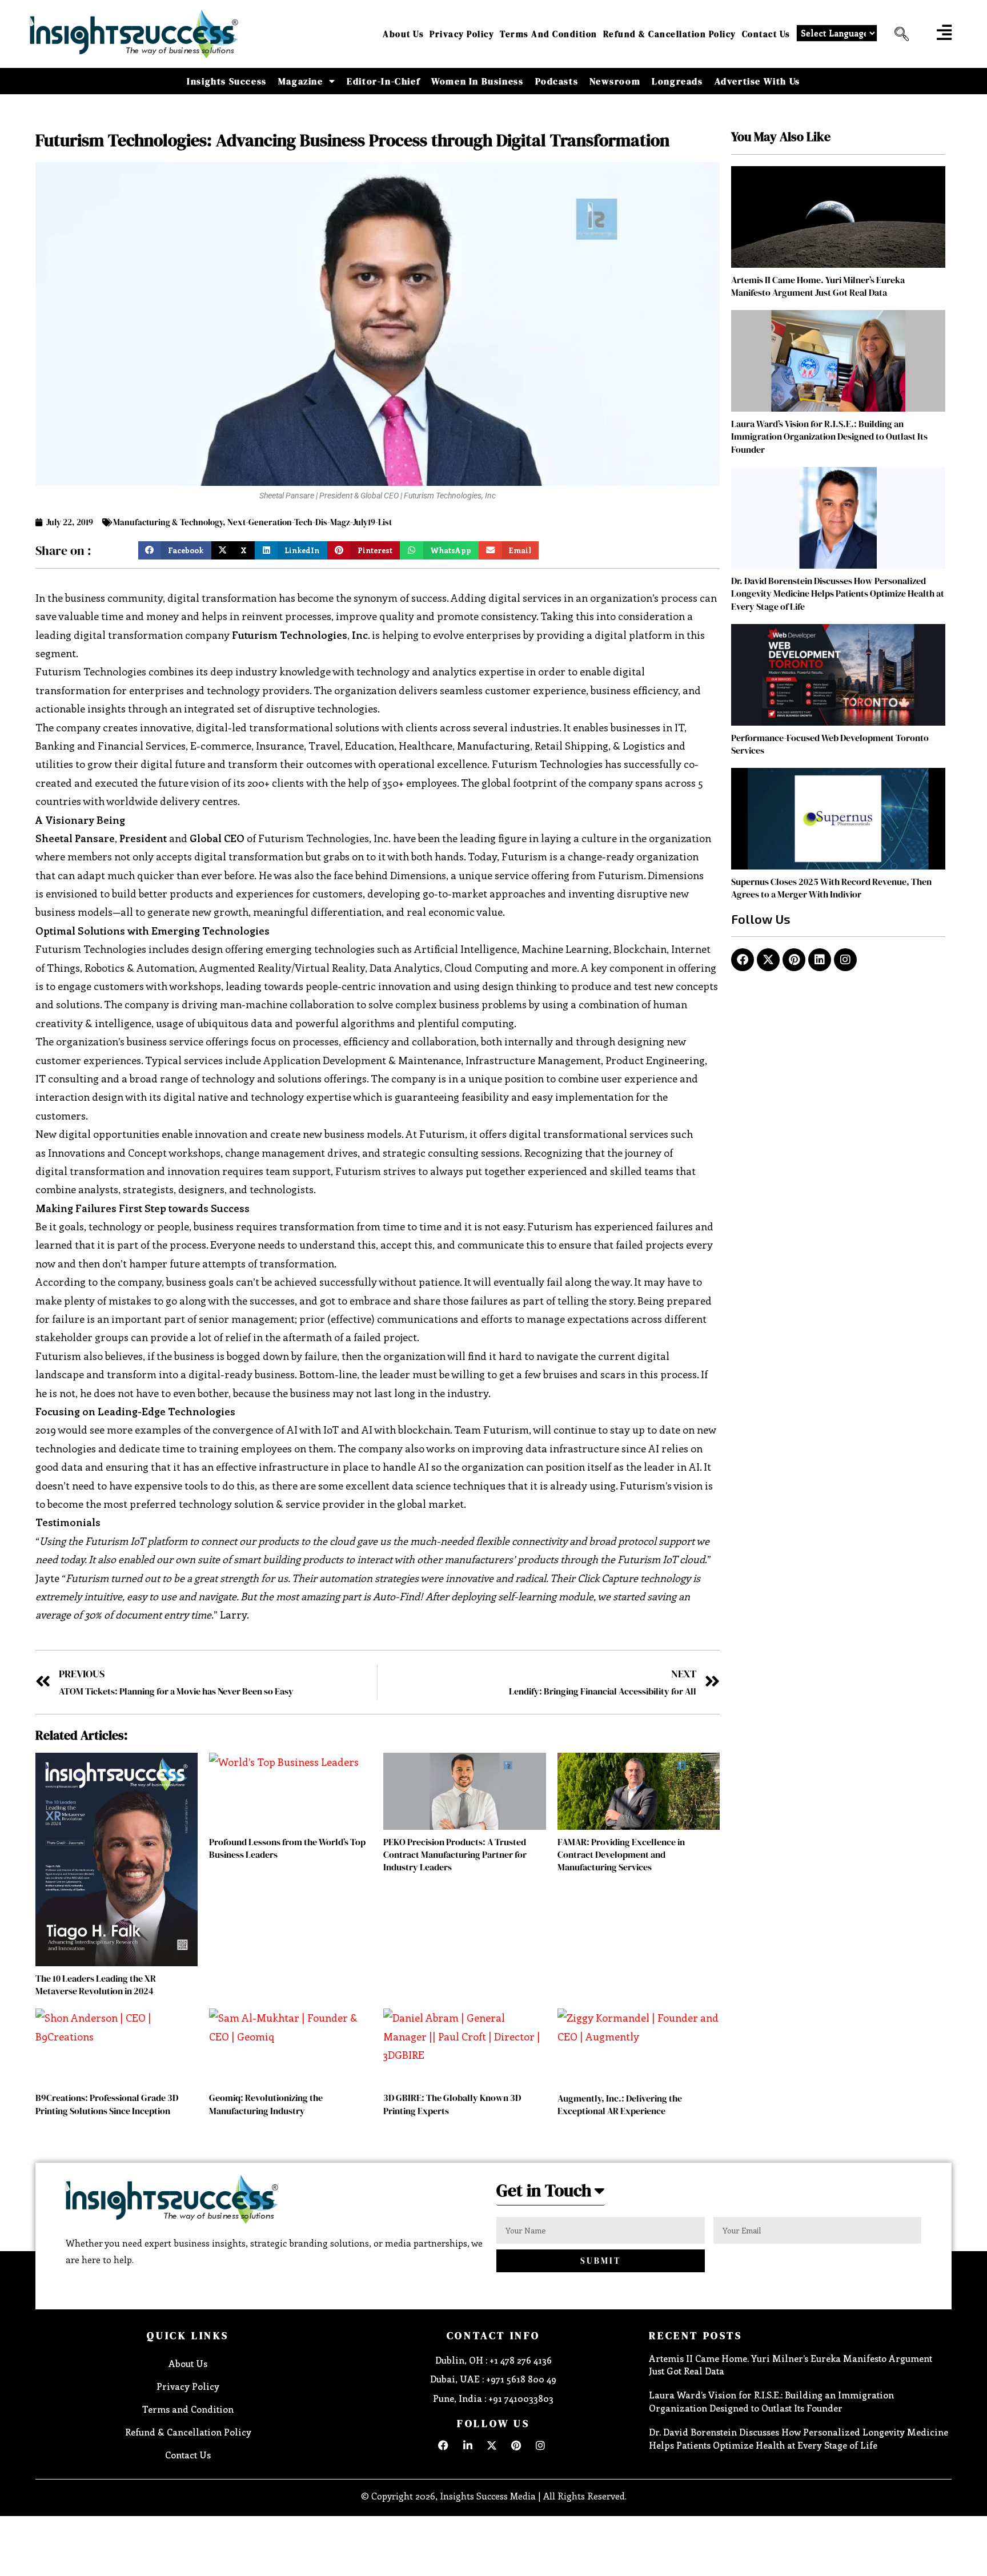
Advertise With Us (757, 81)
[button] (897, 34)
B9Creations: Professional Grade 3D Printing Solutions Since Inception (107, 2104)
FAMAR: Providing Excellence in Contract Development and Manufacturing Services (621, 1855)
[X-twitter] (768, 960)
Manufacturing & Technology (168, 522)
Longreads (677, 81)
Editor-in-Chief (383, 81)
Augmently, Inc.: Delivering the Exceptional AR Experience (620, 2104)
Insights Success (227, 81)
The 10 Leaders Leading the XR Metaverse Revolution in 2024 (96, 1985)
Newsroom (615, 81)
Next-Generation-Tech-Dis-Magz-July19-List (310, 522)
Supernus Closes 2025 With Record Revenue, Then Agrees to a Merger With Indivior (831, 888)
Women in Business (477, 81)
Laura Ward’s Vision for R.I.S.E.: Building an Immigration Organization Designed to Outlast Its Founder (829, 436)
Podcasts (557, 81)
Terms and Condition (549, 34)
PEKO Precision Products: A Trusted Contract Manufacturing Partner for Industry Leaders (455, 1855)
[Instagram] (845, 960)
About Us (403, 34)
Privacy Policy (462, 34)
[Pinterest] (794, 960)
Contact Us (766, 34)
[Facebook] (743, 960)
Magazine (301, 81)
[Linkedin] (820, 960)
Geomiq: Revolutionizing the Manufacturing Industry (266, 2104)
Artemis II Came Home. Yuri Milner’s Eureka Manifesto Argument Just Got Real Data (818, 286)
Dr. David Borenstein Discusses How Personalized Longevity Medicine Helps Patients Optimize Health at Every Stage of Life (838, 593)
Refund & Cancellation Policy (670, 34)
